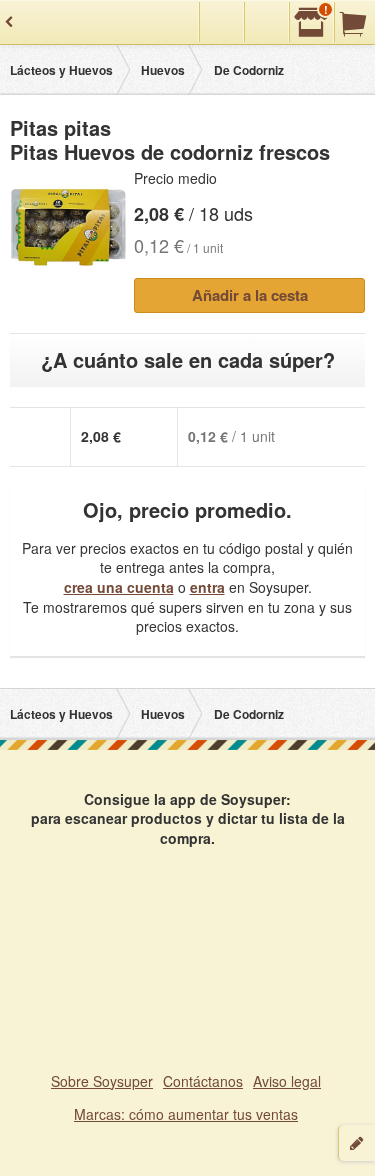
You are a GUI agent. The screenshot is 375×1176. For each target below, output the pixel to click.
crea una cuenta (119, 587)
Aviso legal (287, 1081)
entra (207, 587)
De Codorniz (249, 70)
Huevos (163, 70)
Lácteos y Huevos (61, 70)
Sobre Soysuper (102, 1081)
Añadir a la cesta (250, 295)
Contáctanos (203, 1081)
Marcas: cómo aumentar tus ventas (186, 1114)
